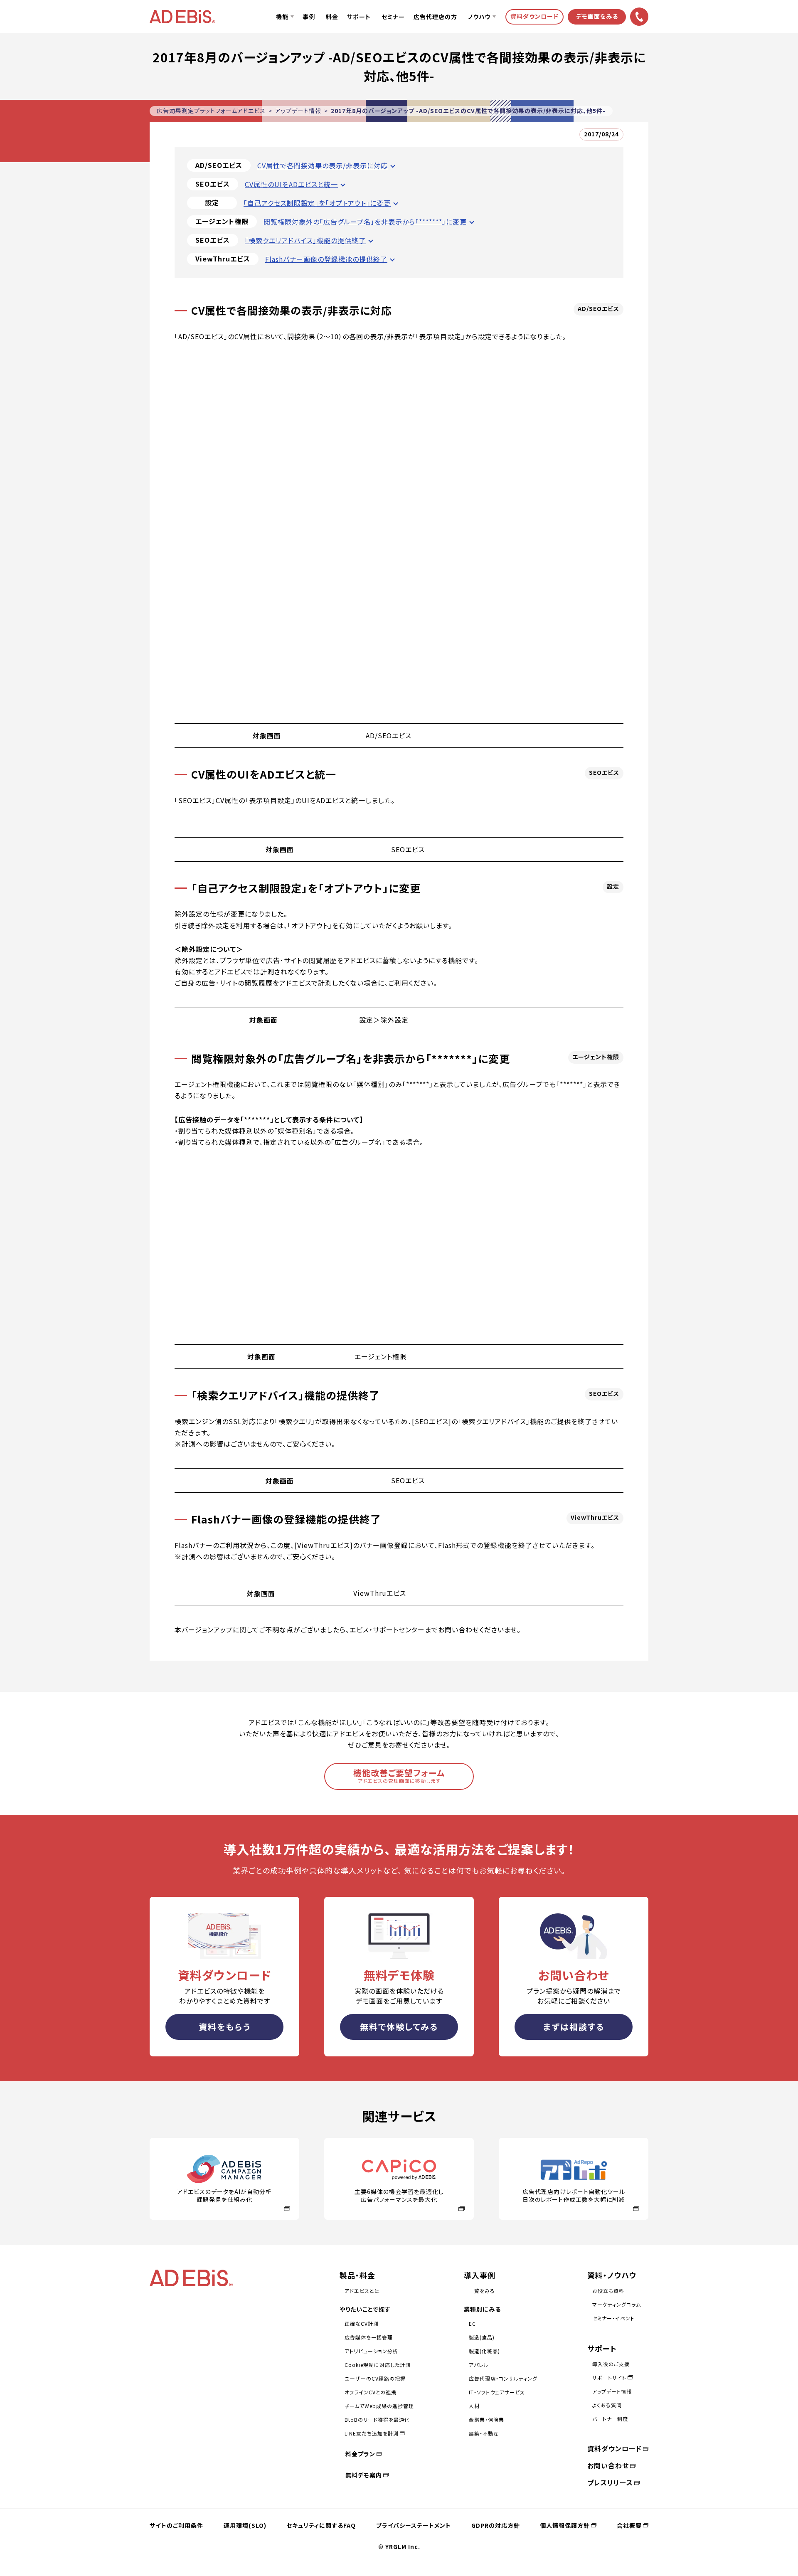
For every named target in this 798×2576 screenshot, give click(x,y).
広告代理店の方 (435, 17)
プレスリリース (610, 2482)
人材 (474, 2406)
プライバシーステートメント (414, 2525)
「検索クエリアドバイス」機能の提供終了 (305, 240)
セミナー (393, 17)
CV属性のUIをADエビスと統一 (291, 184)
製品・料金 (357, 2275)
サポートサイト (609, 2378)
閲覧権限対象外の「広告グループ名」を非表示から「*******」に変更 (365, 222)
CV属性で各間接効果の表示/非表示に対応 (323, 165)
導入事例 (480, 2275)
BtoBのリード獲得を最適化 (377, 2419)
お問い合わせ (608, 2465)
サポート (359, 17)
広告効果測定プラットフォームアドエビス (211, 111)
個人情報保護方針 (565, 2525)
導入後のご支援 (611, 2364)
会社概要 (629, 2525)
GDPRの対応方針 (496, 2525)
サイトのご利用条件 (176, 2525)
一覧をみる (482, 2291)
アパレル (479, 2365)
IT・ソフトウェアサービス (497, 2392)
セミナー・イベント (613, 2318)
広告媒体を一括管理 (369, 2337)
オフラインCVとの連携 (371, 2392)
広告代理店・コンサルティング (503, 2378)
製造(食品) (482, 2337)
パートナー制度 (610, 2419)
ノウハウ (479, 17)
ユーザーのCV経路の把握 (375, 2378)
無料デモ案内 (364, 2475)
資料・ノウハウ (612, 2275)
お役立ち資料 (608, 2291)
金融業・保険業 (486, 2419)
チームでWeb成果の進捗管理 (379, 2406)
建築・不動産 (484, 2433)
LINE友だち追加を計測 (372, 2433)
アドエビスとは (362, 2291)
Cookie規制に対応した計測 (378, 2365)
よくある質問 (607, 2405)
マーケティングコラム (617, 2304)
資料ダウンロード (615, 2448)
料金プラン (360, 2454)
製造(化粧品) (484, 2351)
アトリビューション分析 (371, 2351)
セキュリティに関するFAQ (321, 2525)
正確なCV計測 (362, 2323)
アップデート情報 (298, 111)
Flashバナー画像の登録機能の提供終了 (326, 259)
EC (472, 2323)
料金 (332, 17)
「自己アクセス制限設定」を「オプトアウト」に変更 (317, 203)
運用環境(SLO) (245, 2525)
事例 (309, 17)
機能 (282, 17)
